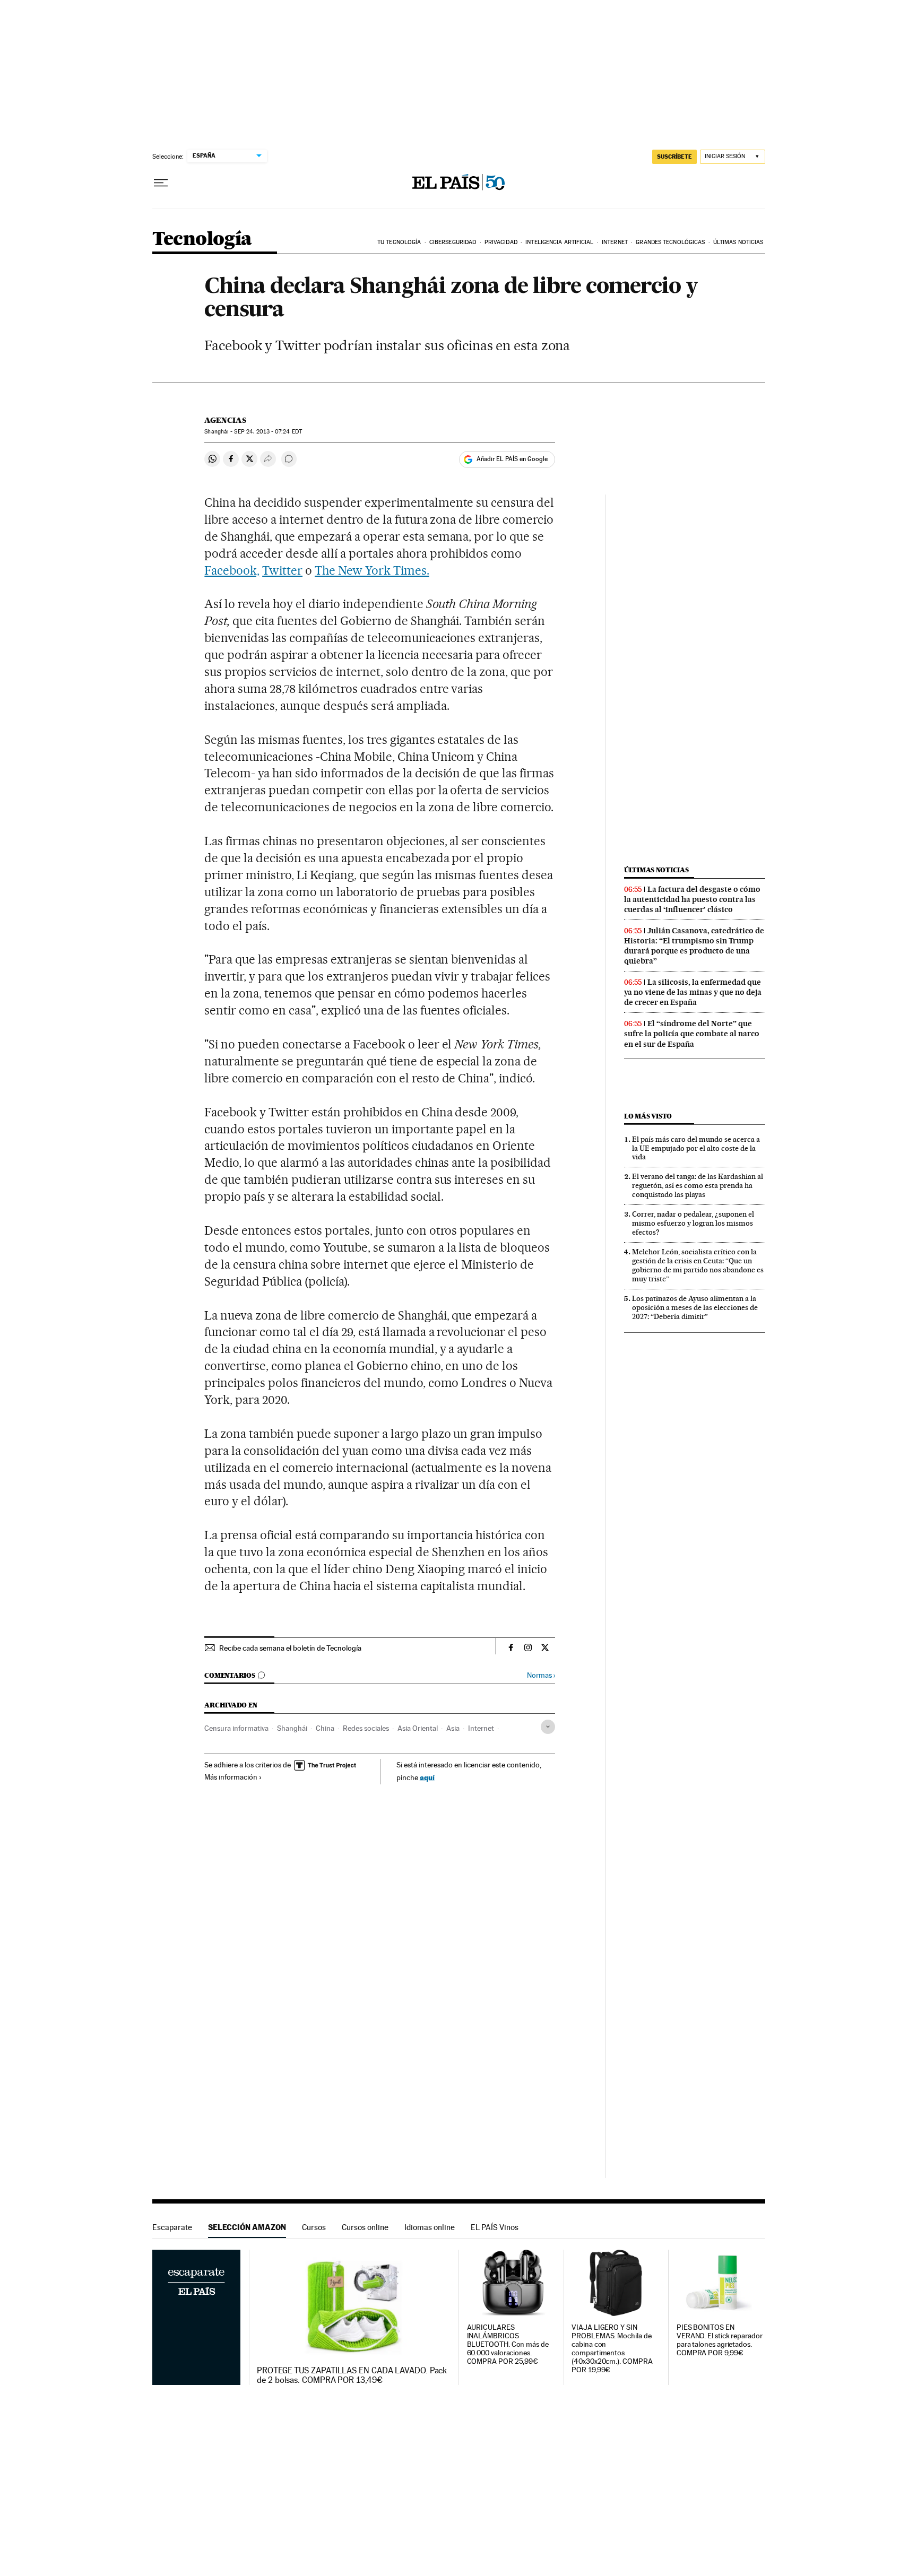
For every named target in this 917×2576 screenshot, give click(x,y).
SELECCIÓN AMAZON (247, 2227)
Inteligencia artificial (559, 242)
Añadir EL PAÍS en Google (512, 459)
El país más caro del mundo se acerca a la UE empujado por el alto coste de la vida (696, 1148)
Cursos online (365, 2227)
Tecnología (202, 240)
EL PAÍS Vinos (495, 2227)
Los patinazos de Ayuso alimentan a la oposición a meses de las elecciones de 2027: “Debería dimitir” (695, 1307)
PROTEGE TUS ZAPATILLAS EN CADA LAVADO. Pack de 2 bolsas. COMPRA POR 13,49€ (352, 2375)
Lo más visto (648, 1116)
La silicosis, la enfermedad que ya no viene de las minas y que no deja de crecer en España (693, 992)
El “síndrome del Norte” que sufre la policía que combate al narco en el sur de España (692, 1034)
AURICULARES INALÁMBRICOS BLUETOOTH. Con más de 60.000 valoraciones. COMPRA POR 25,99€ (508, 2344)
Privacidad (501, 242)
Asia (453, 1728)
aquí (427, 1777)
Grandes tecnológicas (670, 242)
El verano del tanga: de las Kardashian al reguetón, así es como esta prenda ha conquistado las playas (698, 1185)
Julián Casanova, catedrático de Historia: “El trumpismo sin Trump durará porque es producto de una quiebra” (694, 946)
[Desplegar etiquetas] (548, 1727)
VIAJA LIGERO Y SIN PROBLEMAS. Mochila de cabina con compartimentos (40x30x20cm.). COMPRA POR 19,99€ (612, 2349)
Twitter (282, 570)
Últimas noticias (738, 242)
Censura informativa (236, 1728)
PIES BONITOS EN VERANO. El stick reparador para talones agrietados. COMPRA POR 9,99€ (720, 2340)
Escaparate (172, 2227)
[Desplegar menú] (161, 183)
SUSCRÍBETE (674, 157)
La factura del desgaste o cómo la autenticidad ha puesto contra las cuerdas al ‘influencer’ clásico (692, 899)
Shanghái (292, 1728)
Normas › (541, 1675)
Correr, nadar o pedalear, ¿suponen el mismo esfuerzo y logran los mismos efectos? (693, 1223)
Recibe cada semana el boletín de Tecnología (290, 1648)
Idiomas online (430, 2227)
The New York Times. (372, 570)
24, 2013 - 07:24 (268, 432)
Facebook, (232, 570)
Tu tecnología (399, 242)
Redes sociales (366, 1728)
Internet (615, 242)
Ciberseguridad (453, 242)
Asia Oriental (418, 1728)
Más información (231, 1777)
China (325, 1728)
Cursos (314, 2227)
